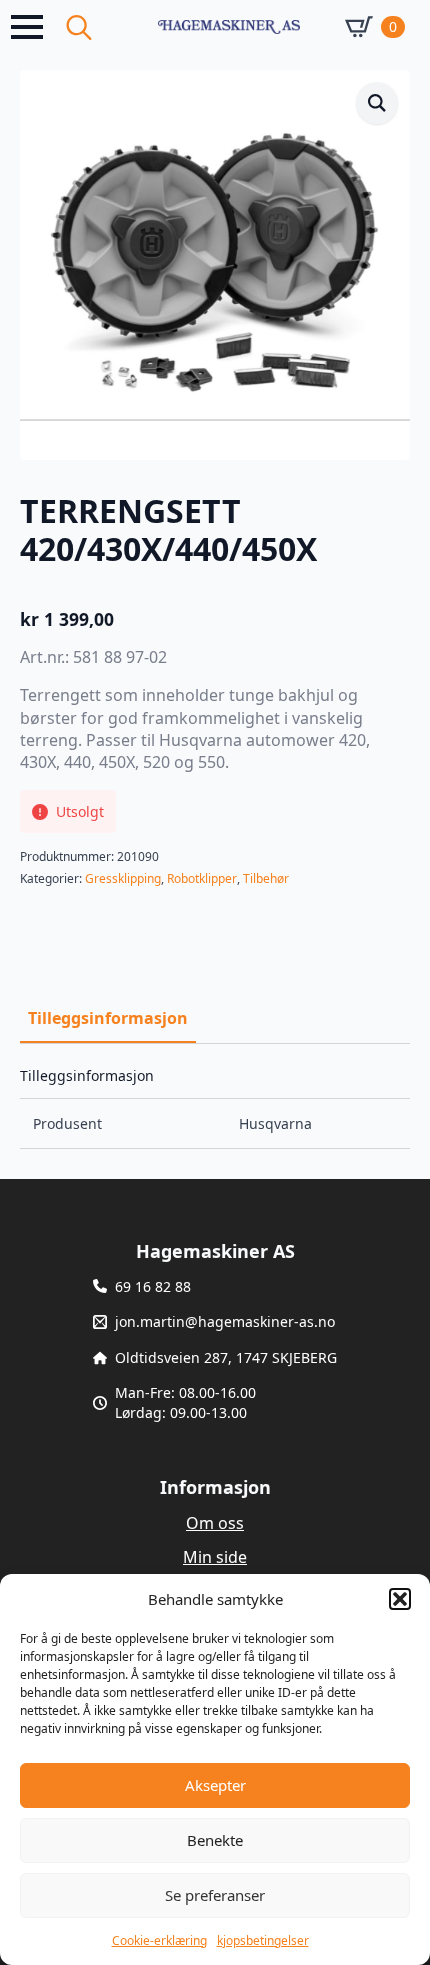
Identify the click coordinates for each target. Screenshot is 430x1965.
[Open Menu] (27, 27)
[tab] (108, 1018)
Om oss (215, 1523)
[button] (400, 1599)
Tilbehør (266, 878)
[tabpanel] (215, 1108)
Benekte (215, 1840)
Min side (215, 1557)
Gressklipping (123, 878)
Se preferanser (215, 1895)
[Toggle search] (79, 27)
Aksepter (215, 1785)
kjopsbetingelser (263, 1940)
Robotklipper (202, 878)
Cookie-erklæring (159, 1940)
